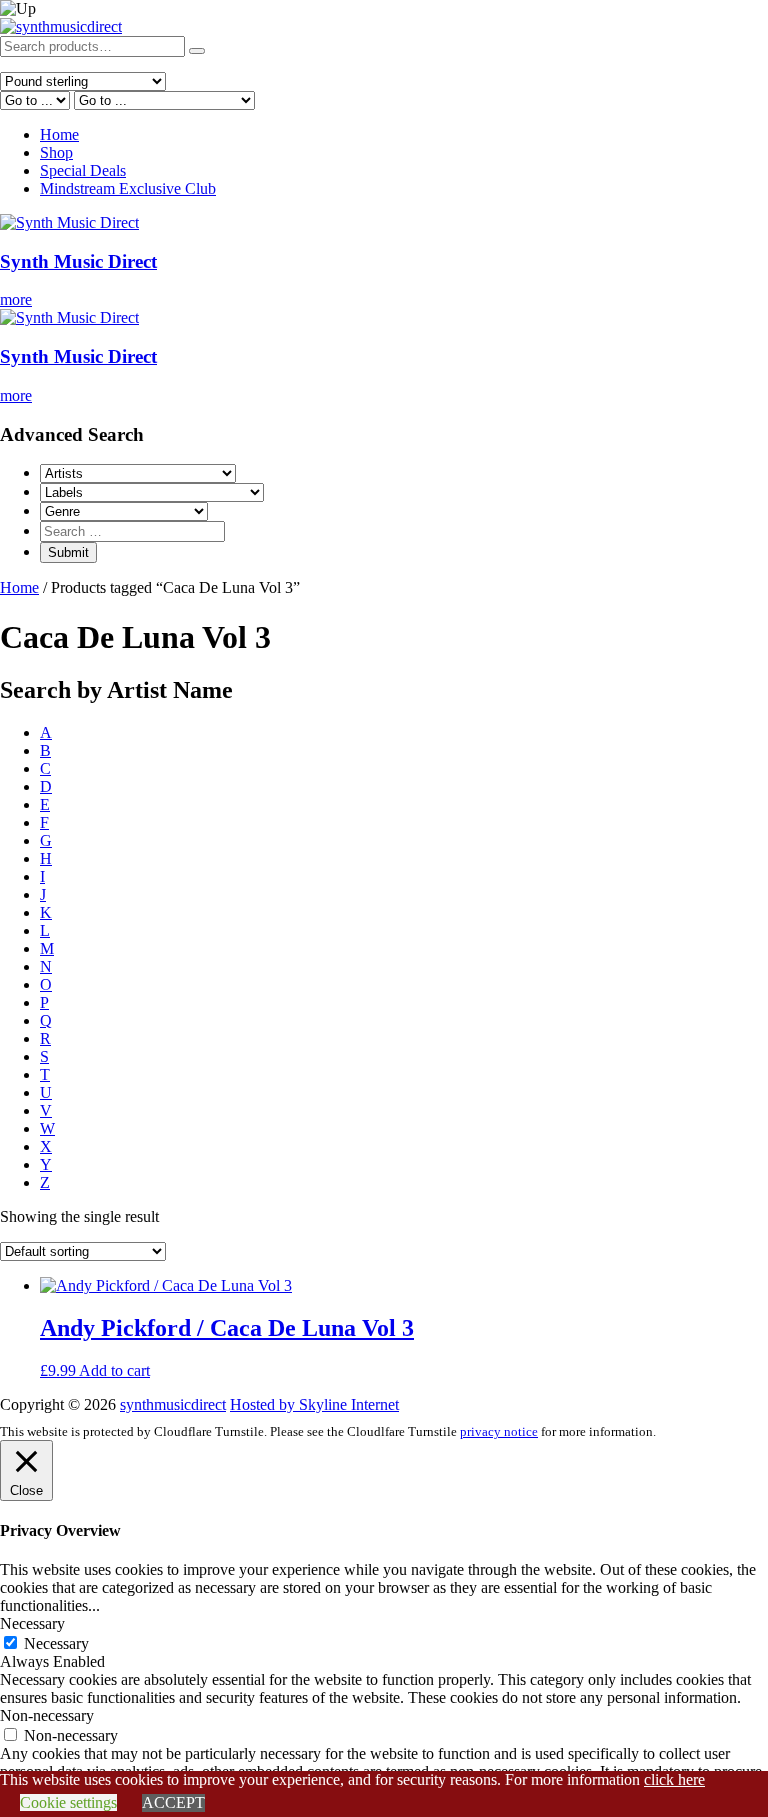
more (16, 299)
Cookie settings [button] (68, 1802)
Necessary (56, 1643)
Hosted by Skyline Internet (314, 1404)
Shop (56, 152)
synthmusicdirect (173, 1404)
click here (674, 1779)
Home (59, 134)
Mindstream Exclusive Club (128, 188)
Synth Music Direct (78, 261)
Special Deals (83, 170)
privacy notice (499, 1431)
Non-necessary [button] (47, 1715)
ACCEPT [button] (173, 1802)
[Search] (197, 51)
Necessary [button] (32, 1623)
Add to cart (114, 1370)
